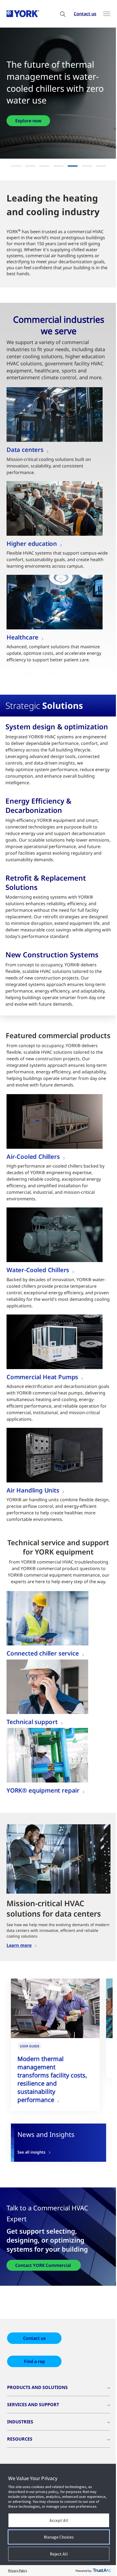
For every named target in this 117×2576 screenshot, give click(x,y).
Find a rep (34, 2390)
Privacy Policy (18, 2570)
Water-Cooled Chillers (38, 1295)
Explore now (32, 115)
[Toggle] (103, 14)
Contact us (81, 14)
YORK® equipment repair (43, 1822)
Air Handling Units (33, 1515)
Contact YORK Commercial (44, 2294)
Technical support (32, 1753)
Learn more (19, 1974)
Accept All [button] (57, 2520)
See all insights (31, 2181)
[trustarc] (98, 2571)
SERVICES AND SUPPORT (33, 2433)
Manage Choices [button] (57, 2537)
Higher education (32, 543)
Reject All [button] (57, 2554)
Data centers (25, 449)
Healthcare (22, 637)
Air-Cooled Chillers (33, 1182)
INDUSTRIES (20, 2451)
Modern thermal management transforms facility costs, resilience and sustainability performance (52, 2108)
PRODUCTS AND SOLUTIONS (37, 2416)
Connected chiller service (43, 1685)
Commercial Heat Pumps (42, 1402)
